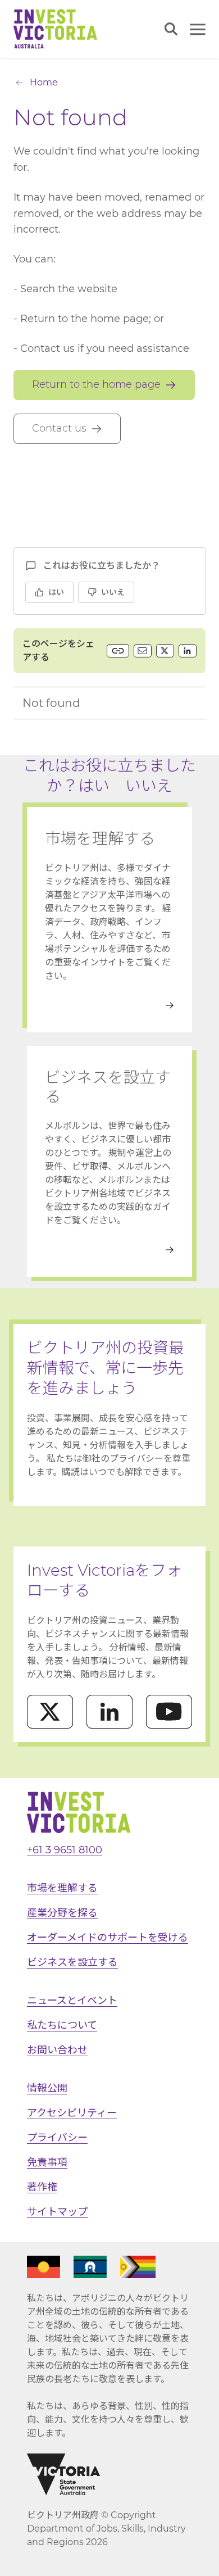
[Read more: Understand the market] (109, 1005)
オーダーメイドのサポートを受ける (108, 1938)
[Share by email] (143, 651)
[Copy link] (118, 651)
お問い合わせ (57, 2050)
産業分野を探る (62, 1913)
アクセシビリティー (72, 2113)
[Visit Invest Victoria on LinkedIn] (109, 1712)
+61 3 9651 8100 (65, 1850)
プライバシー (57, 2138)
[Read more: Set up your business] (109, 1250)
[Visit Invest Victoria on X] (50, 1712)
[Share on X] (165, 651)
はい (56, 592)
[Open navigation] (198, 29)
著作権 (42, 2187)
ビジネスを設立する (72, 1962)
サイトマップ (57, 2212)
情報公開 (47, 2088)
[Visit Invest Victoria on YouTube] (169, 1712)
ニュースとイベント (72, 2001)
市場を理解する (62, 1888)
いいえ (113, 592)
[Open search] (171, 29)
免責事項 (47, 2162)
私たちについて (62, 2025)
